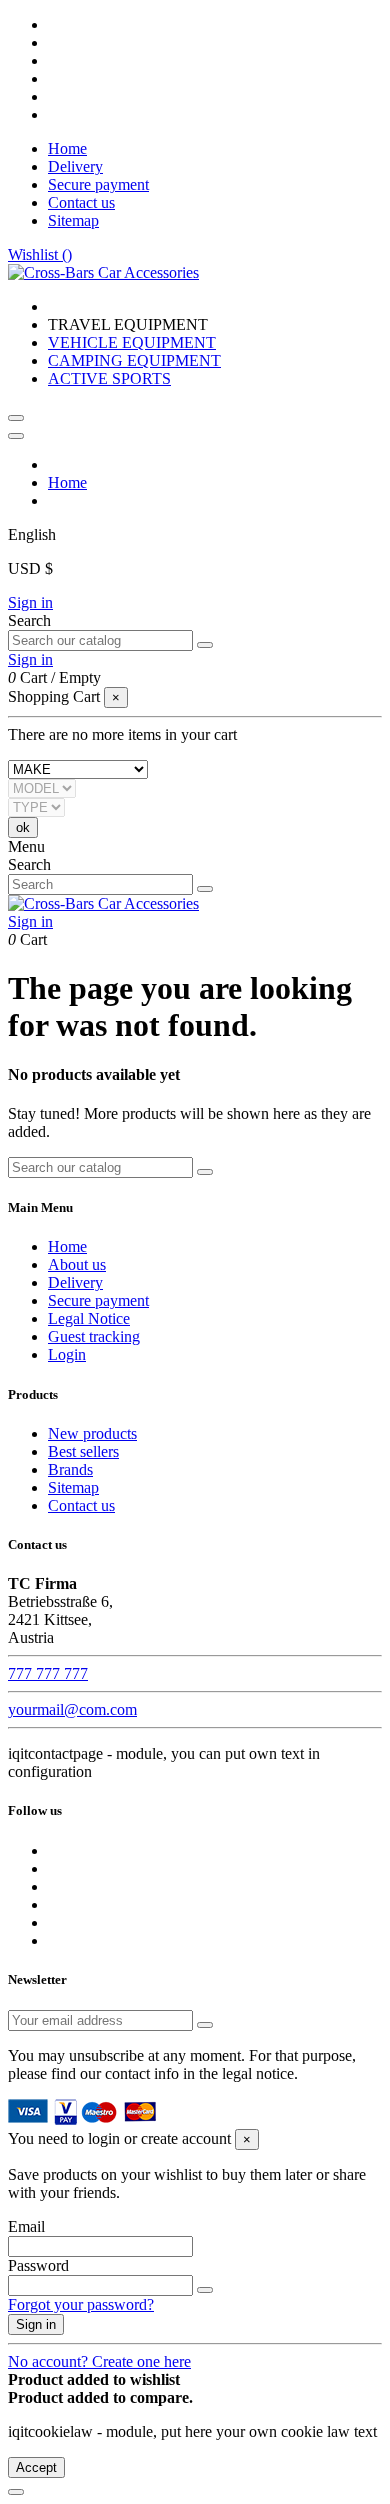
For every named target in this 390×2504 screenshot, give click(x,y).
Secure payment (98, 184)
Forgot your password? (81, 2304)
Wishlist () (40, 254)
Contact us (81, 202)
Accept (36, 2467)
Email (26, 2226)
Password (38, 2265)
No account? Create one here (99, 2361)
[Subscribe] (205, 2025)
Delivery (75, 166)
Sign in (30, 602)
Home (67, 148)
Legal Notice (89, 1318)
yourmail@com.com (72, 1709)
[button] (128, 324)
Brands (70, 1469)
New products (92, 1433)
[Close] (16, 436)
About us (77, 1264)
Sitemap (73, 220)
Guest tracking (94, 1336)
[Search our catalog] (205, 645)
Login (67, 1354)
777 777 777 (48, 1673)
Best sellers (83, 1451)
